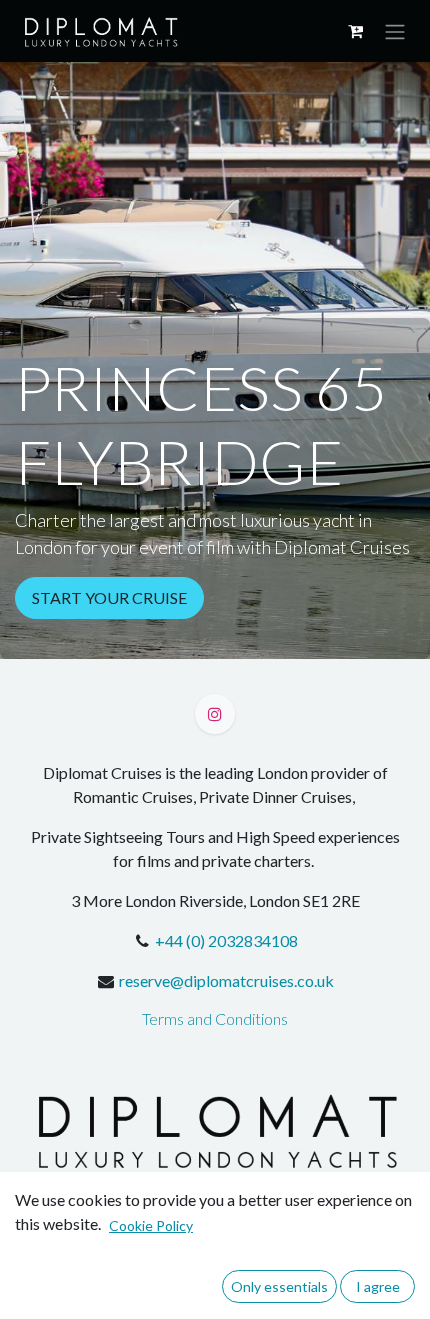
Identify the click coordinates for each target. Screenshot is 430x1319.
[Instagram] (215, 714)
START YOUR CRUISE (109, 597)
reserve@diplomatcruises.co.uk (226, 980)
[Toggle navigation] (395, 31)
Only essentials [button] (279, 1286)
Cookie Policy (151, 1225)
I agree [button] (378, 1286)
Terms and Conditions (215, 1018)
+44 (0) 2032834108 (226, 940)
